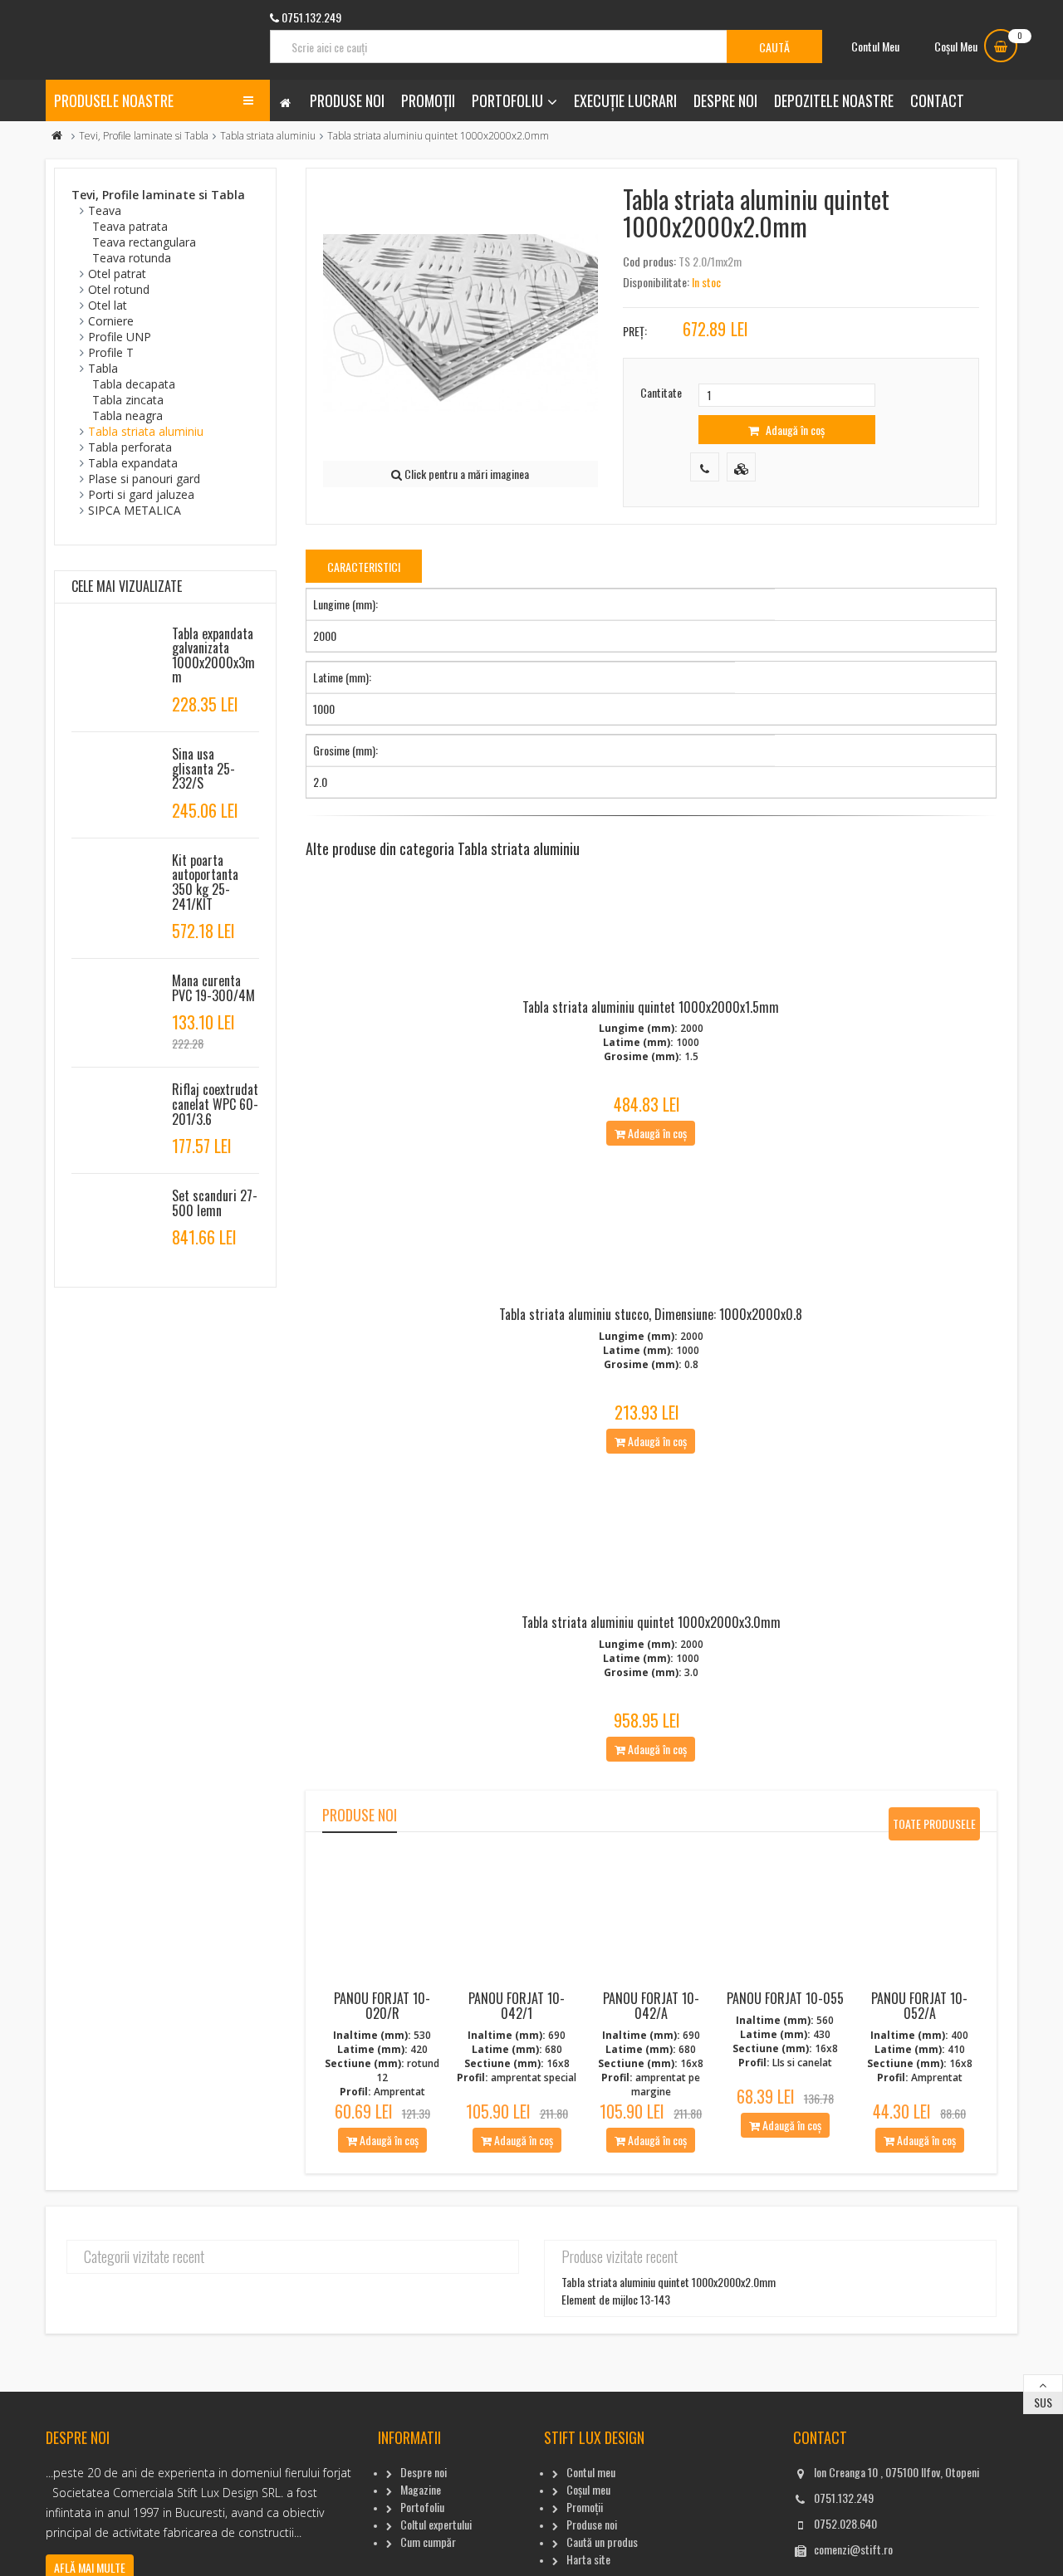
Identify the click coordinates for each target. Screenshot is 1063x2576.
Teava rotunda (132, 258)
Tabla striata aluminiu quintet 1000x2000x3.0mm (651, 1622)
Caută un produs (602, 2542)
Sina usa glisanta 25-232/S (203, 768)
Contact (937, 100)
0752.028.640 (845, 2523)
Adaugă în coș (794, 430)
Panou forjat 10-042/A (651, 2006)
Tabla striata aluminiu (268, 136)
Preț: (635, 331)
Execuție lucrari (625, 100)
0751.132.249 (844, 2498)
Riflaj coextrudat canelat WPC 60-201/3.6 (215, 1104)
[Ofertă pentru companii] (741, 467)
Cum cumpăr (428, 2542)
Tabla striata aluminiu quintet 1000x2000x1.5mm (651, 1007)
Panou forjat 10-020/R (382, 2006)
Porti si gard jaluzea (141, 494)
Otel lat (108, 305)
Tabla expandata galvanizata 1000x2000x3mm (213, 655)
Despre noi (725, 100)
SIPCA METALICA (135, 510)
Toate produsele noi (934, 1828)
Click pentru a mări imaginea (465, 474)
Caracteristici (364, 567)
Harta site (588, 2559)
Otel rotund (119, 289)
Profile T (111, 352)
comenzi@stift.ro (853, 2549)
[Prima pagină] (57, 136)
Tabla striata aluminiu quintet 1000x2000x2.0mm (669, 2282)
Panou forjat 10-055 (785, 1998)
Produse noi (347, 100)
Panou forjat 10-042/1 (517, 2006)
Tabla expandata (133, 463)
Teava (105, 210)
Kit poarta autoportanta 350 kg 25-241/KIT (205, 882)
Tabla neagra (127, 415)
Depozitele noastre (834, 100)
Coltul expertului (436, 2524)
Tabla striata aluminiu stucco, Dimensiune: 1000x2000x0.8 (651, 1314)
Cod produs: (649, 261)
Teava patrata (130, 226)
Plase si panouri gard (144, 479)
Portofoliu (507, 100)
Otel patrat (117, 274)
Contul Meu (875, 46)
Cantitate (661, 392)
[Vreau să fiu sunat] (705, 467)
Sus (1043, 2402)
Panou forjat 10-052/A (919, 2006)
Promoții (428, 100)
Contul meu (591, 2472)
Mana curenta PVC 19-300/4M (213, 988)
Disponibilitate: (656, 282)
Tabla (103, 368)
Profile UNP (120, 337)
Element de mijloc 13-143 (616, 2299)
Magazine (421, 2489)
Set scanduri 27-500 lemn (215, 1203)
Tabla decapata (134, 384)
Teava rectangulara (144, 242)
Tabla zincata (128, 400)
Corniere (111, 321)
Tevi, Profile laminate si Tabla (144, 136)
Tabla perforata (130, 447)
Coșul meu (588, 2489)
